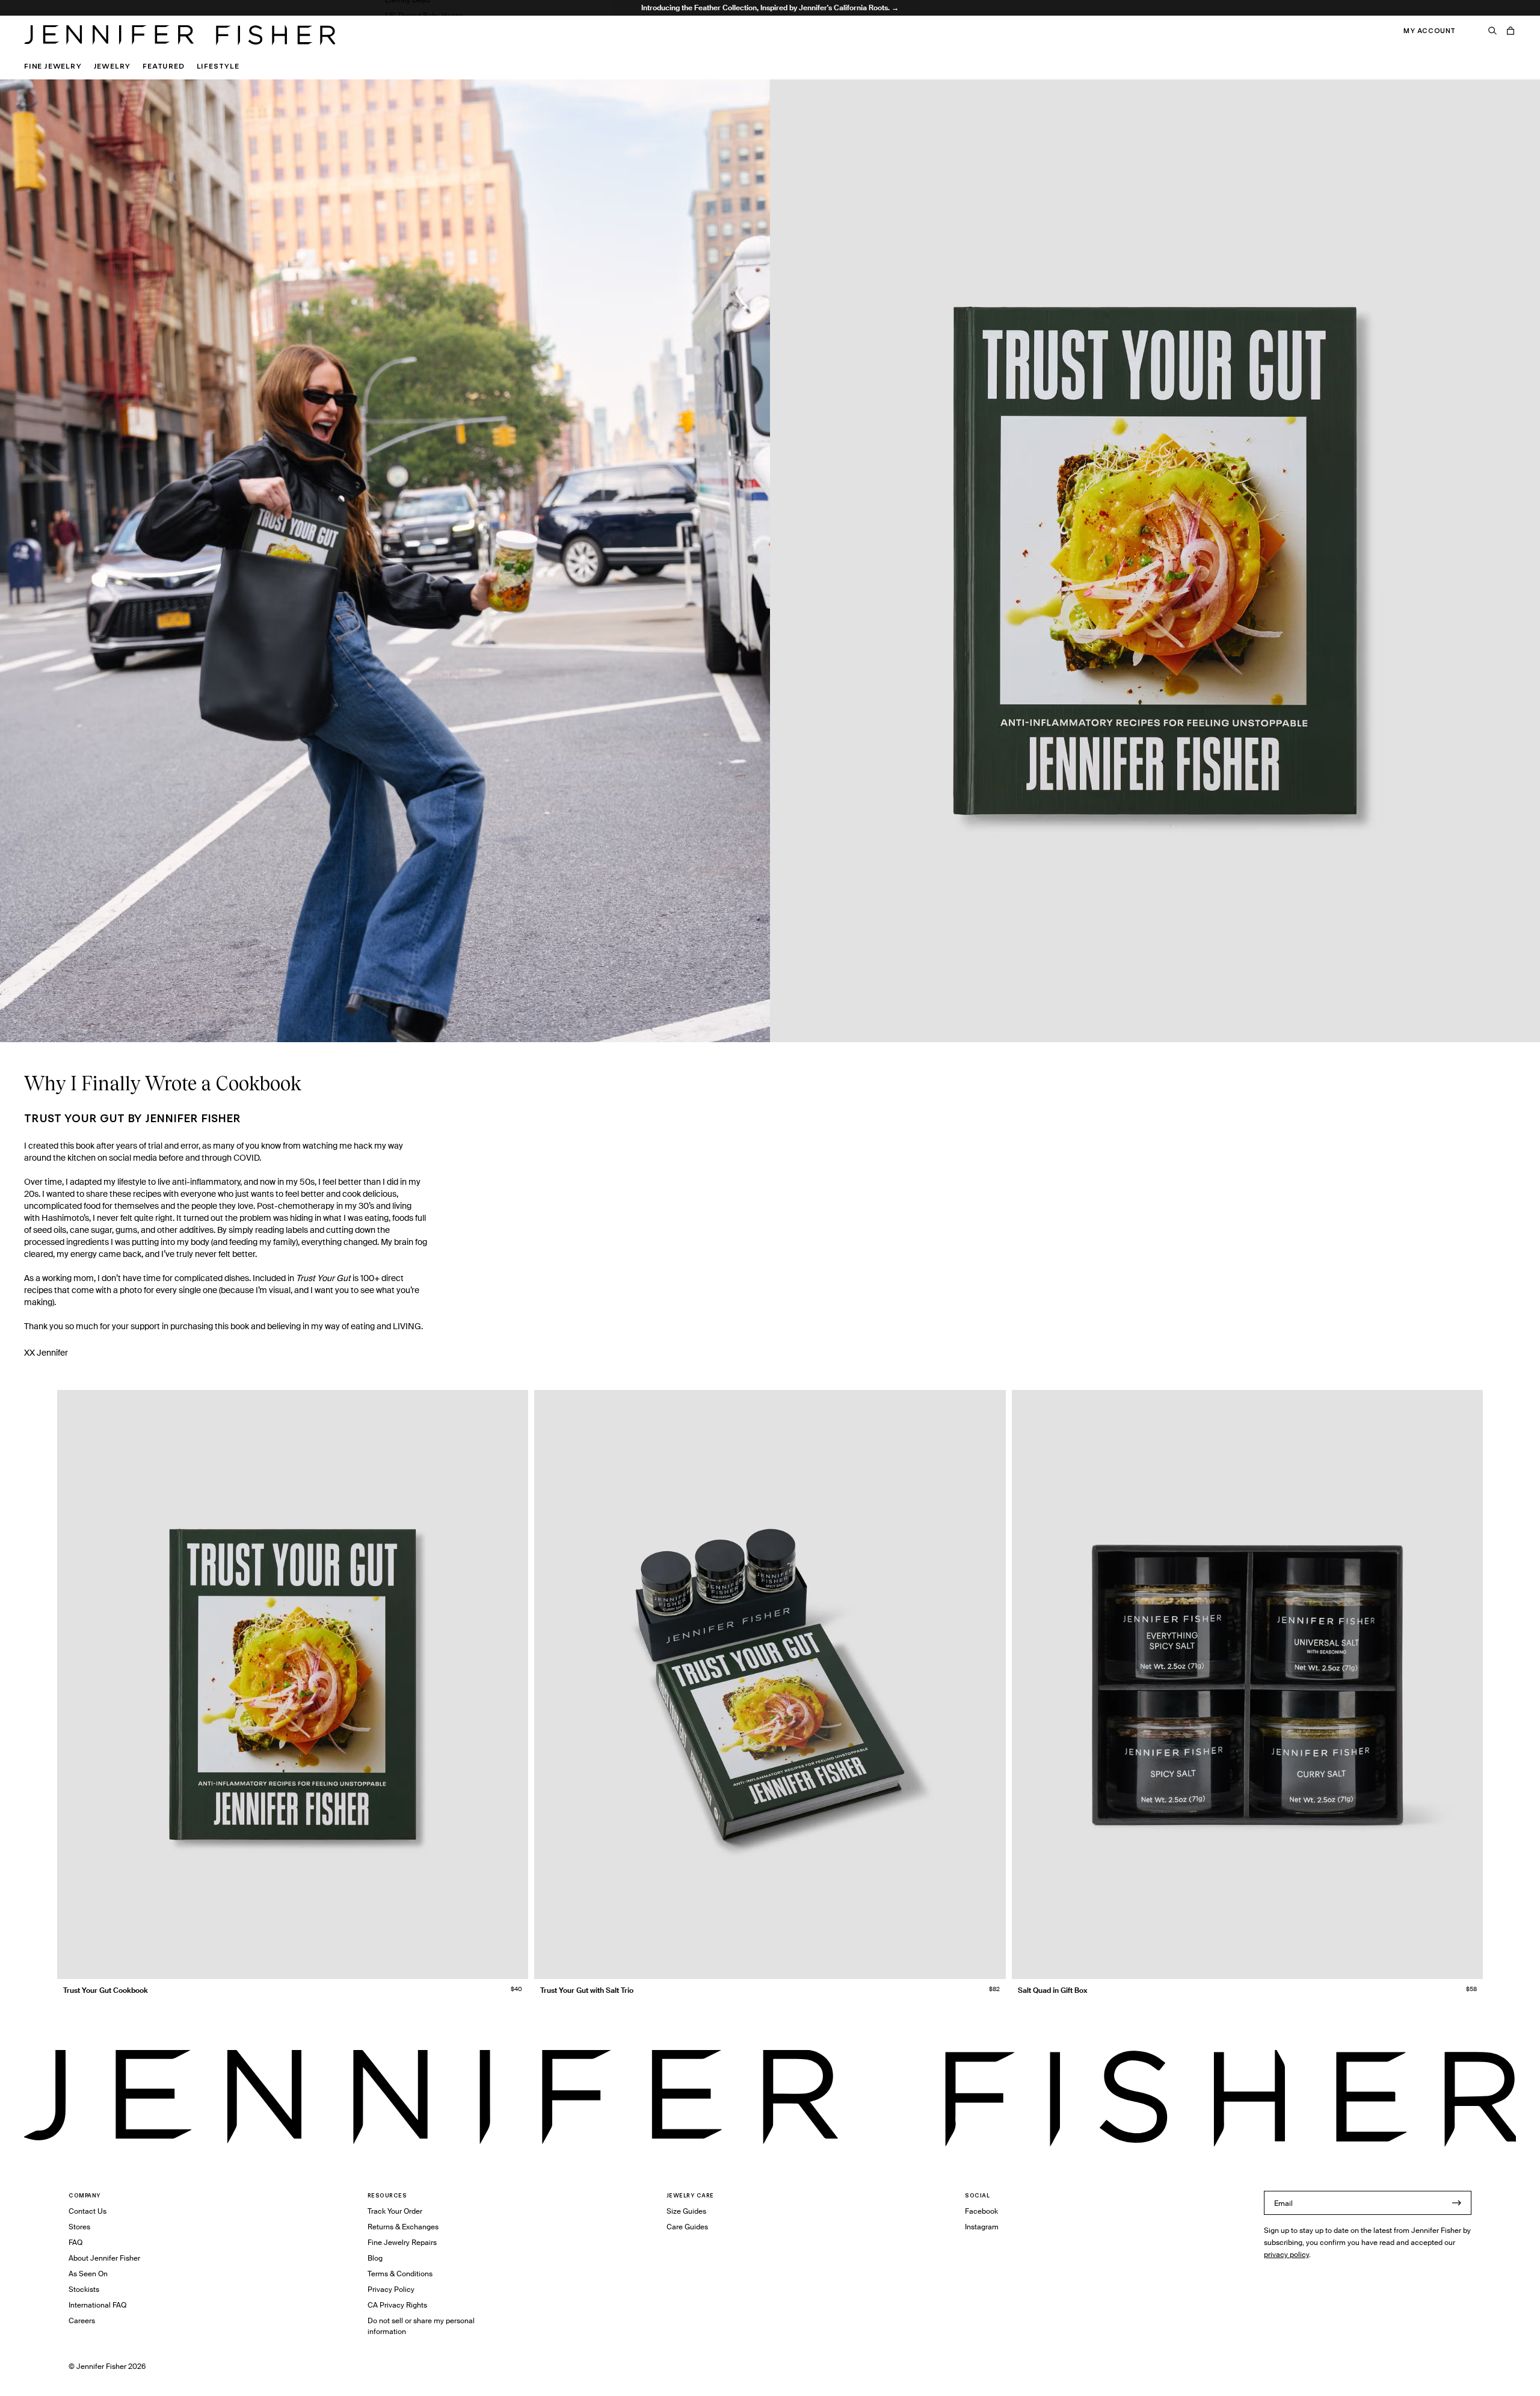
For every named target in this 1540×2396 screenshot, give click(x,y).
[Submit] (1456, 2203)
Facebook (981, 2211)
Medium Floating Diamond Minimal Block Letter (465, 47)
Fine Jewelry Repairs (402, 2242)
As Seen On (88, 2274)
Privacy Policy (391, 2289)
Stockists (84, 2289)
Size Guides (686, 2211)
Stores (79, 2227)
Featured (163, 66)
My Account (1430, 31)
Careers (82, 2320)
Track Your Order (395, 2211)
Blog (375, 2258)
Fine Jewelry (53, 66)
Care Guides (687, 2227)
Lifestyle (218, 66)
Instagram (982, 2227)
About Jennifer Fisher (104, 2258)
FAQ (75, 2242)
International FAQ (97, 2305)
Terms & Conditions (400, 2274)
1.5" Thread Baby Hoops (424, 15)
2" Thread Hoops (413, 31)
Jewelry (112, 66)
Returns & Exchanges (403, 2227)
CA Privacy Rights (397, 2305)
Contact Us (88, 2211)
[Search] (1492, 31)
